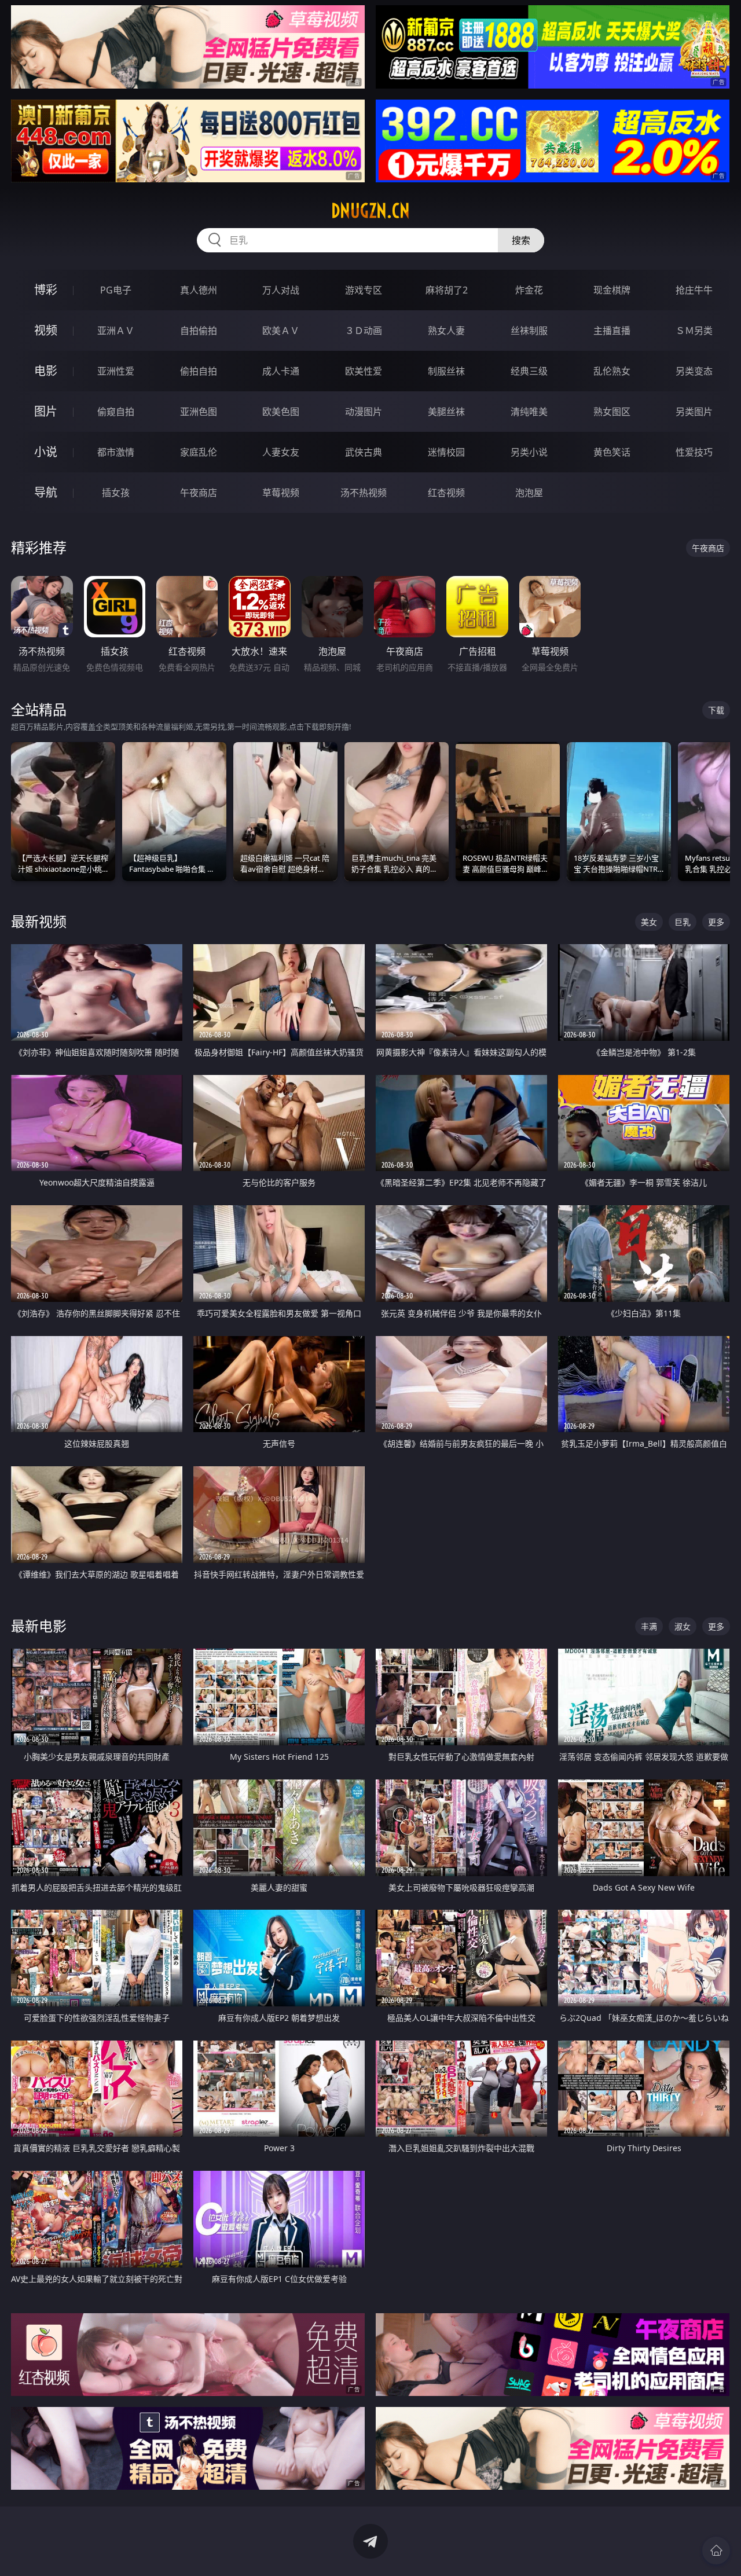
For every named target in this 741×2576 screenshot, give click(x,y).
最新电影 (39, 1626)
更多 (716, 922)
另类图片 (694, 412)
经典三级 (529, 371)
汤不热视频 (364, 493)
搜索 (521, 240)
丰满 (649, 1626)
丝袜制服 (529, 331)
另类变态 (694, 371)
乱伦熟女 (612, 371)
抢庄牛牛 (694, 290)
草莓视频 (281, 493)
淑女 (683, 1626)
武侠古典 (364, 452)
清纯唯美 (529, 412)
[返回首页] (716, 2551)
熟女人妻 (446, 331)
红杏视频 (446, 493)
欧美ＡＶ (281, 331)
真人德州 (199, 290)
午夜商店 (199, 493)
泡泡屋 (529, 493)
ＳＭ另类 (694, 331)
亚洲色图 (199, 412)
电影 (46, 371)
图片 (46, 411)
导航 (46, 492)
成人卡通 (281, 371)
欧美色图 (281, 412)
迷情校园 (446, 452)
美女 (649, 922)
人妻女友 (281, 452)
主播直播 (612, 331)
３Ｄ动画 (364, 331)
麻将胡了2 (447, 290)
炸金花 (529, 290)
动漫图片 (364, 412)
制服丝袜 (446, 371)
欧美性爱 (364, 371)
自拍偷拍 (199, 331)
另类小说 (529, 452)
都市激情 (116, 452)
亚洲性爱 (116, 371)
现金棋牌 (612, 290)
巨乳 (683, 922)
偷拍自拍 (199, 371)
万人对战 (281, 290)
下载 (716, 710)
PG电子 (116, 290)
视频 (46, 330)
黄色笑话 (612, 452)
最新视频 (39, 921)
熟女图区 (612, 412)
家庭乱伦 (199, 452)
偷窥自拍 (116, 412)
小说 (46, 452)
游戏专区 (364, 290)
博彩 (46, 290)
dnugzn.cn (370, 211)
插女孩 (116, 493)
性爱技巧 (694, 452)
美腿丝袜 (446, 412)
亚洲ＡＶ (116, 331)
